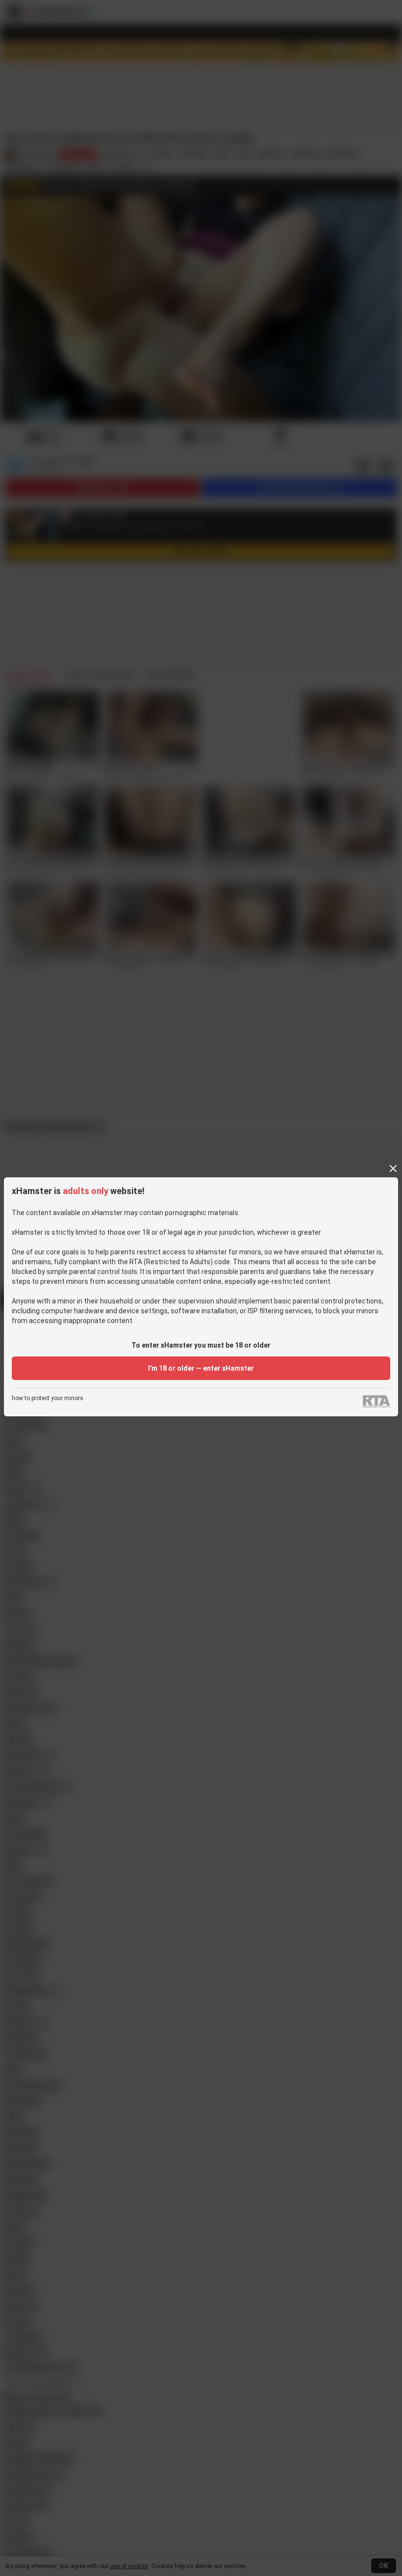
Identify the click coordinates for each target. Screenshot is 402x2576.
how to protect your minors (48, 1398)
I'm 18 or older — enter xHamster (201, 1368)
